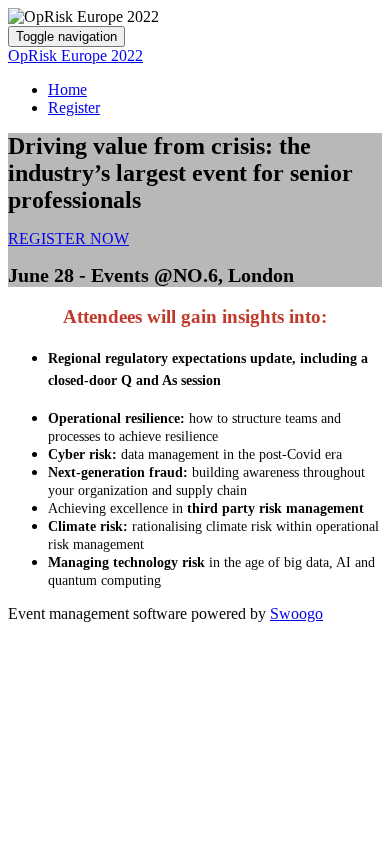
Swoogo (296, 613)
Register (74, 107)
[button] (68, 238)
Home (67, 89)
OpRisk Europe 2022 (75, 55)
